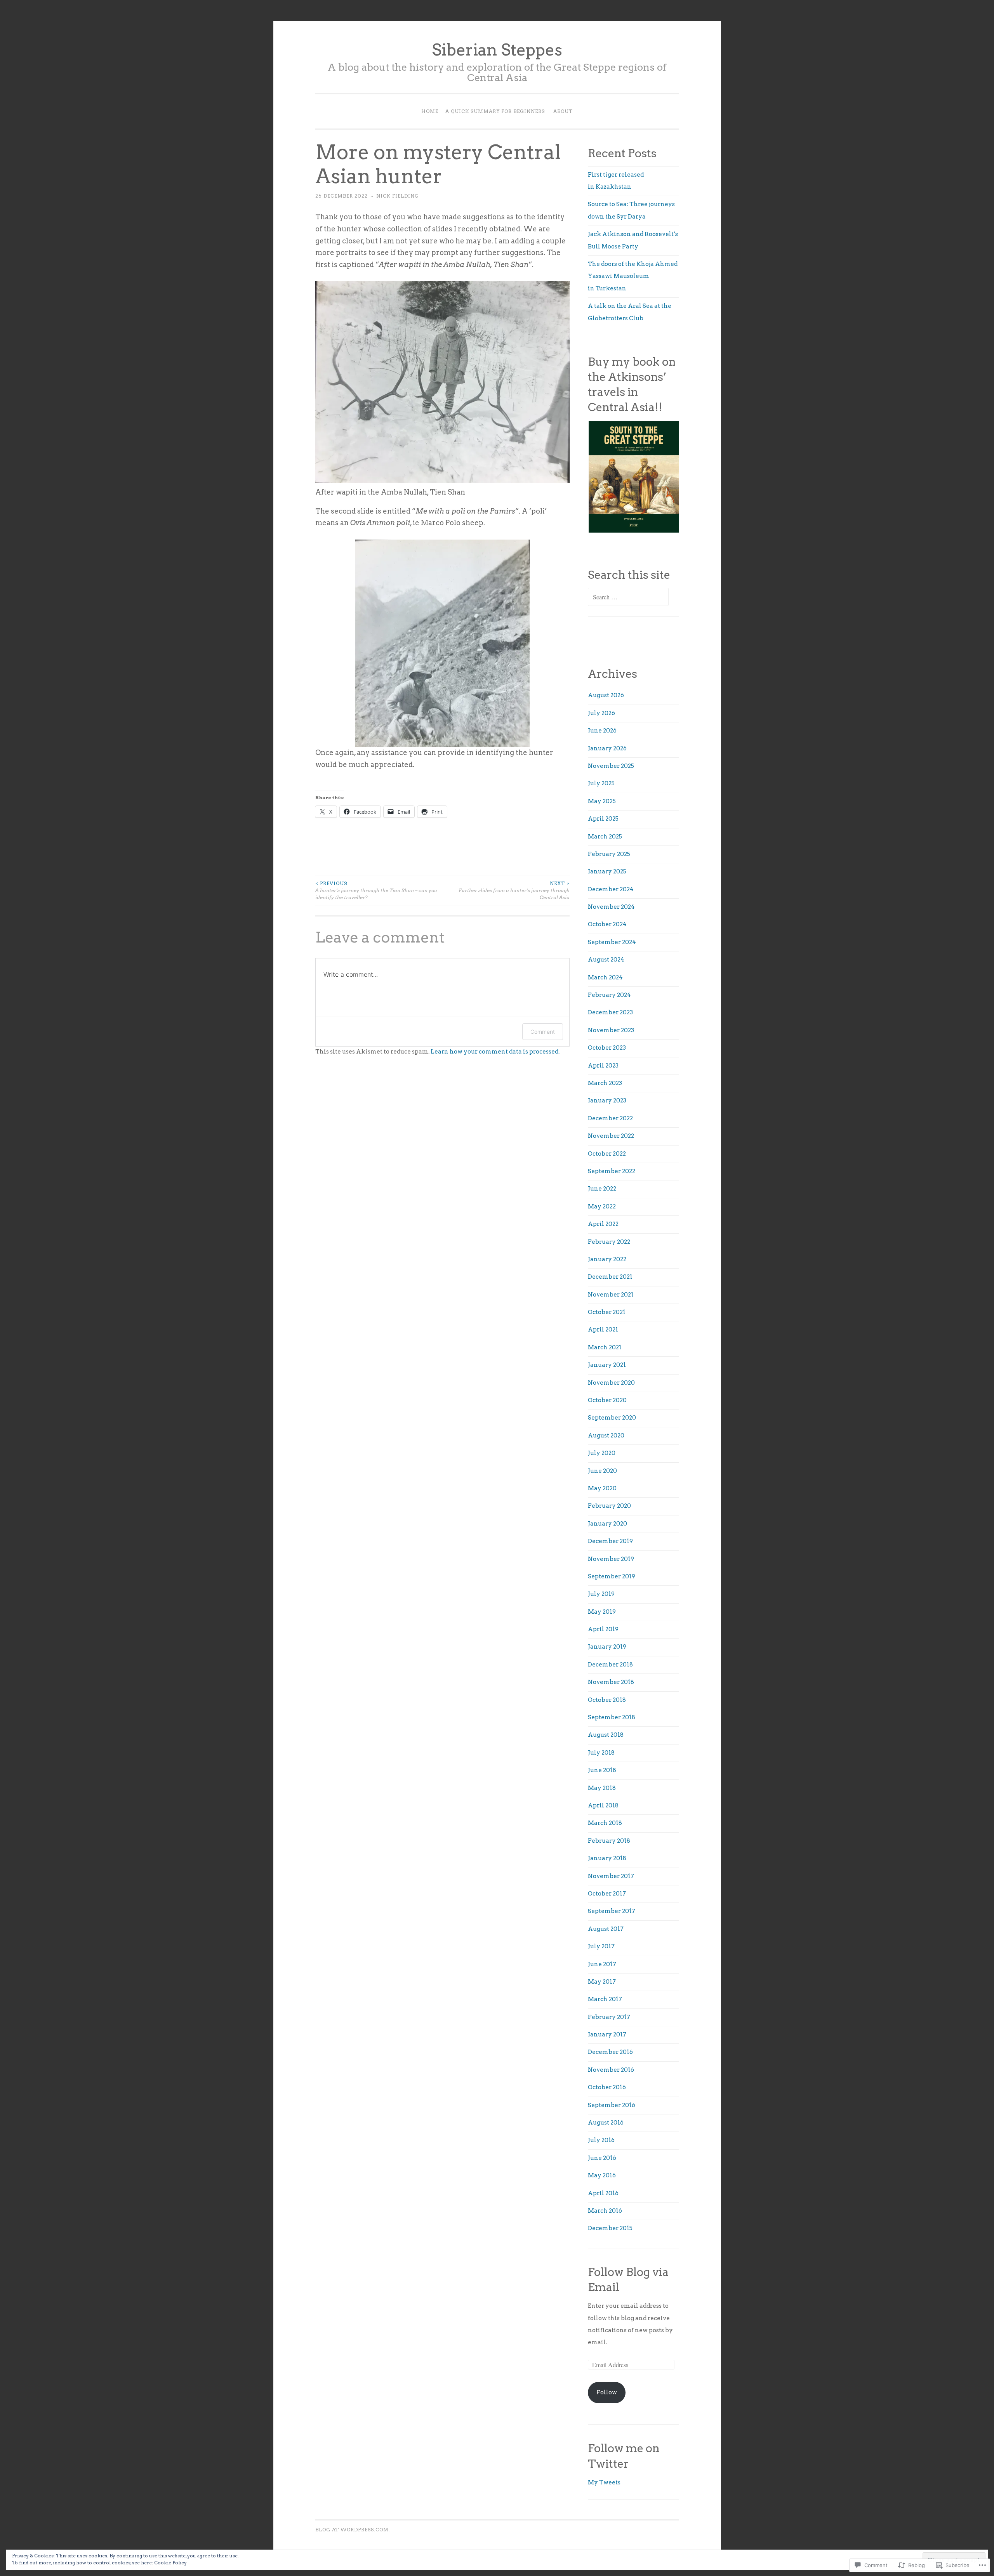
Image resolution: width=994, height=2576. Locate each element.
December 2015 (610, 2228)
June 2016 (602, 2158)
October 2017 (607, 1894)
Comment (543, 1032)
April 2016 (603, 2193)
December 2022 (610, 1118)
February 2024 (609, 995)
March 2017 (605, 1999)
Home (430, 111)
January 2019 (607, 1647)
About (563, 111)
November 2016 (611, 2070)
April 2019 (603, 1629)
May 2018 (602, 1788)
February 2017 (609, 2017)
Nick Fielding (398, 196)
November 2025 (611, 766)
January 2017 (607, 2034)
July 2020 (602, 1453)
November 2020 (611, 1383)
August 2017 (606, 1929)
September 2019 (612, 1576)
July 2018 (601, 1753)
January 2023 (607, 1101)
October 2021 (607, 1312)
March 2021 (605, 1347)
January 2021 (607, 1365)
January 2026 (607, 748)
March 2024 (605, 977)
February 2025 (609, 854)
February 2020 (609, 1506)
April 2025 (603, 819)
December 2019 (610, 1541)
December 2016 (610, 2052)
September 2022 (612, 1171)
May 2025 (602, 801)
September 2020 (612, 1418)
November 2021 (611, 1295)
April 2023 (603, 1066)
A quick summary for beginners (495, 111)
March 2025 (605, 837)
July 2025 (601, 783)
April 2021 (603, 1330)
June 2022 (602, 1189)
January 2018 (607, 1858)
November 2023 (611, 1030)
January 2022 (607, 1259)
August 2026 (606, 695)
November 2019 (611, 1559)
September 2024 (612, 942)
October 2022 (607, 1154)
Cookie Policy (170, 2563)
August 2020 (606, 1436)
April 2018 (603, 1805)
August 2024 (606, 960)
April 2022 (603, 1224)
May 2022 (602, 1206)
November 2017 (611, 1876)
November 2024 (611, 907)
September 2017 (612, 1911)
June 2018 (602, 1770)
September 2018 (612, 1717)
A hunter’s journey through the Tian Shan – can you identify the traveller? (376, 890)
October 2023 (607, 1048)
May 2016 (602, 2175)
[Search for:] (628, 597)
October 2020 (607, 1400)
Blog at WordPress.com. (353, 2530)
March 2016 (605, 2211)
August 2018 (606, 1735)
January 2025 (607, 871)
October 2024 (607, 924)
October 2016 (607, 2087)
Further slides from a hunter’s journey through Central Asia (514, 890)
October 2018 (607, 1700)
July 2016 (601, 2140)
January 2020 (607, 1524)
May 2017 (602, 1982)
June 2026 (602, 731)
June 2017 (602, 1964)
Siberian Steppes (497, 50)
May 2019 (602, 1612)
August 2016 (606, 2123)
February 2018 (609, 1841)
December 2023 (610, 1012)
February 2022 (609, 1242)
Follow (607, 2392)
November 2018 (611, 1682)
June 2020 (602, 1471)
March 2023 (605, 1083)
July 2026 (601, 713)
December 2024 (611, 889)
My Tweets (604, 2482)
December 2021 (610, 1277)
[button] (633, 477)
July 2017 (601, 1946)
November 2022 (611, 1136)
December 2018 (610, 1665)
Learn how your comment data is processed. (495, 1052)
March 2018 (605, 1823)
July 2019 (601, 1594)
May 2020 (602, 1488)
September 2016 (612, 2105)
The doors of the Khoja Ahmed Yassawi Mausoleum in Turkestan (633, 276)
